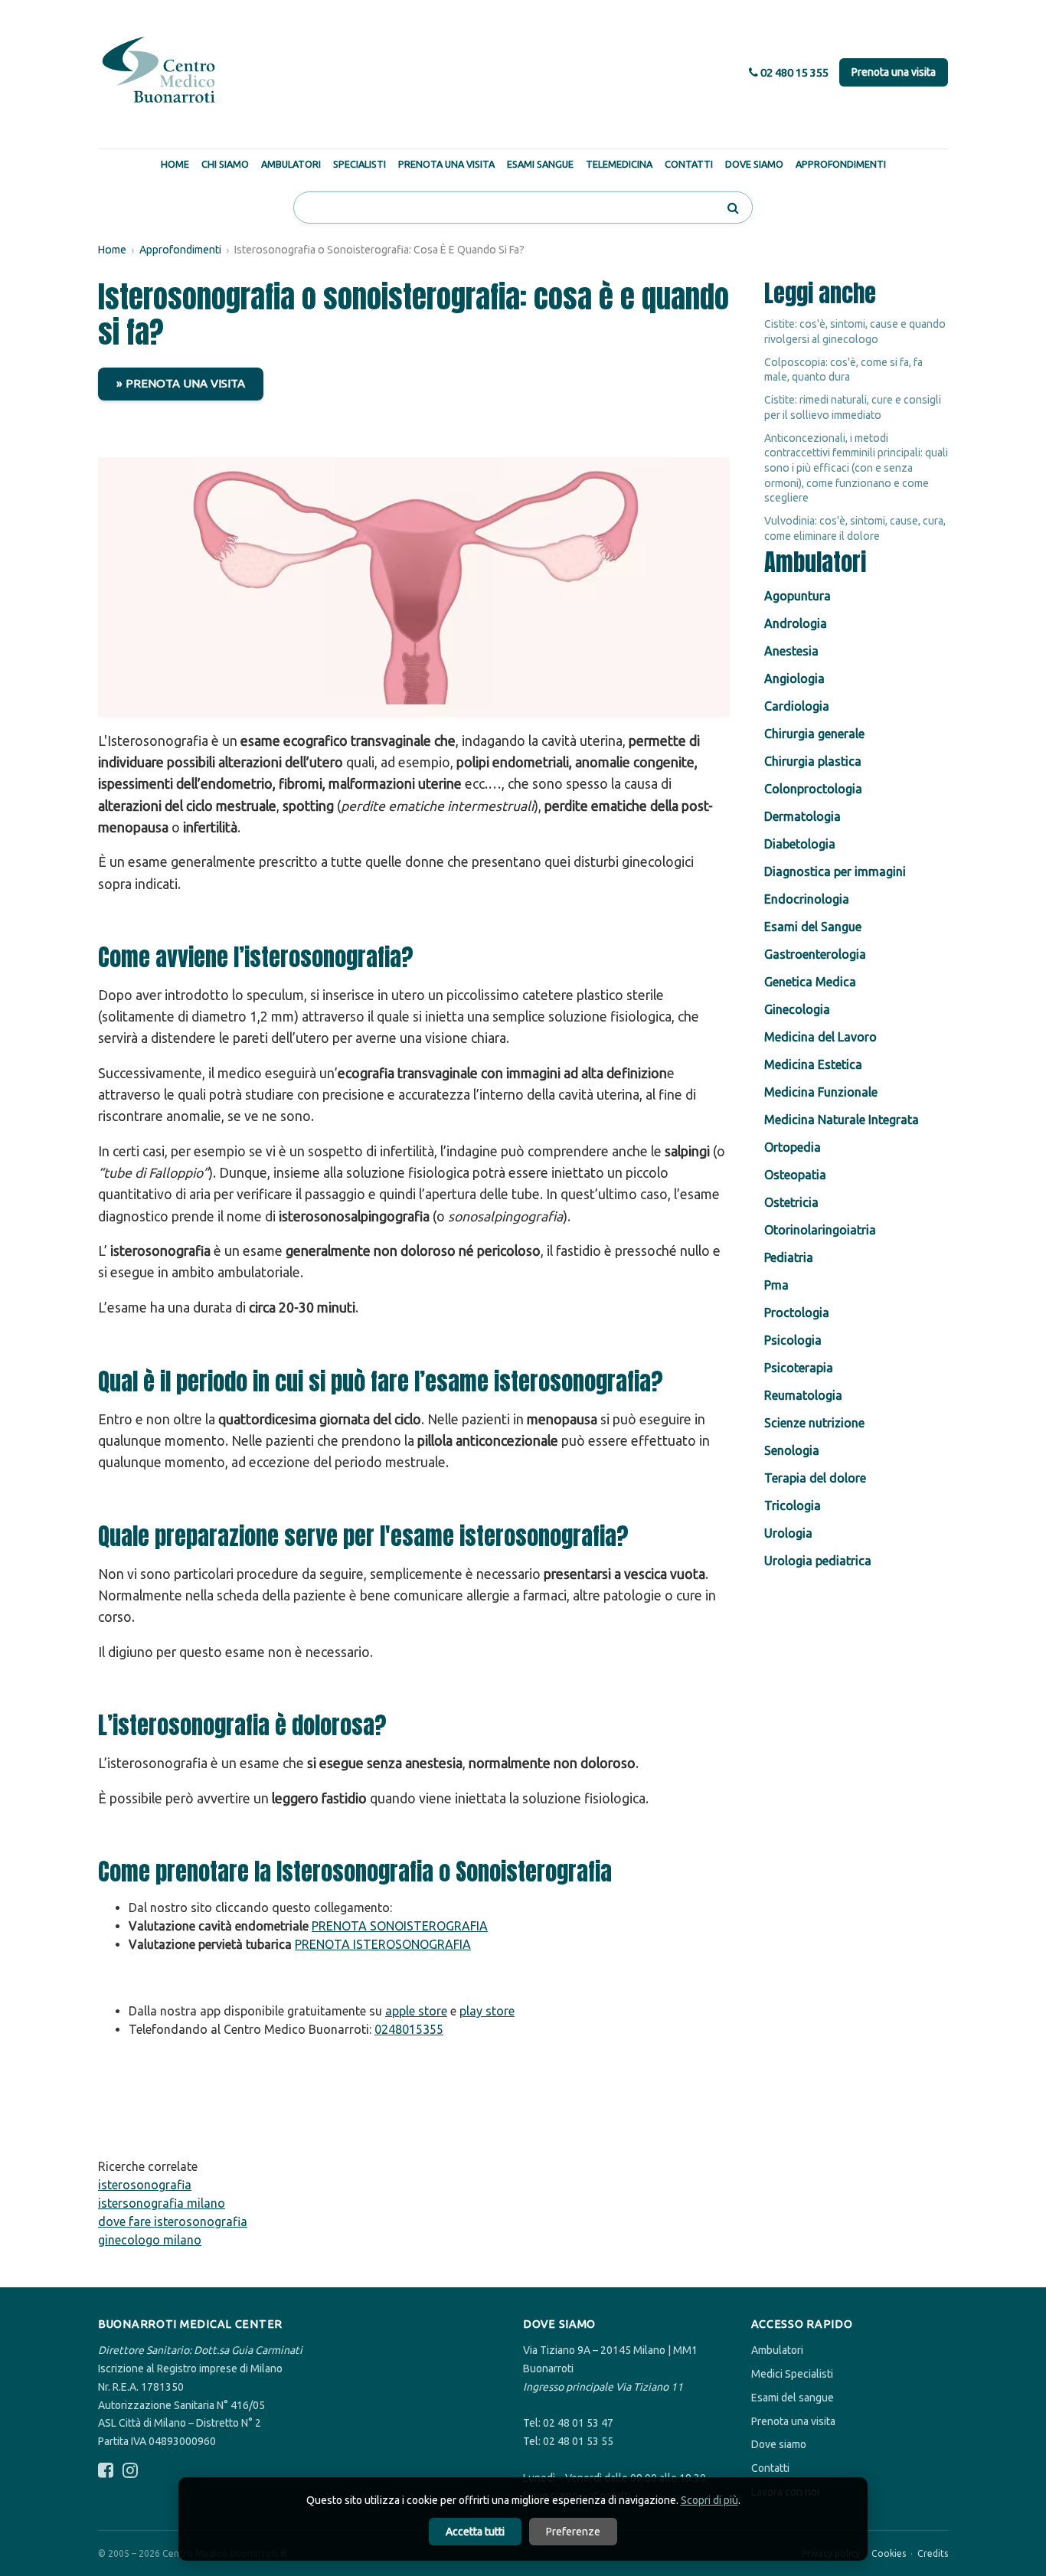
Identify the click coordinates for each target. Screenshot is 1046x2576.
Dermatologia (802, 816)
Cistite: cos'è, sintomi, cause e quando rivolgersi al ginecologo (855, 332)
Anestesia (791, 651)
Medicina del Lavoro (820, 1037)
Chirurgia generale (814, 734)
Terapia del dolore (815, 1478)
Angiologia (794, 678)
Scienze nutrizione (814, 1423)
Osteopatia (795, 1175)
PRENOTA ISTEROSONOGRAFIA (383, 1944)
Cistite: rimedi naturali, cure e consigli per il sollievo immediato (853, 407)
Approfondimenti (841, 164)
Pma (776, 1285)
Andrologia (796, 623)
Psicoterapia (799, 1368)
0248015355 (409, 2029)
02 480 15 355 (793, 72)
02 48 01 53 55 (578, 2441)
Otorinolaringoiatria (820, 1230)
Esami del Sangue (813, 927)
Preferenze (573, 2532)
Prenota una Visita (446, 164)
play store (487, 2011)
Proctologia (797, 1313)
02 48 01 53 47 (578, 2423)
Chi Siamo (225, 164)
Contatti (689, 164)
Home (175, 164)
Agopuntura (798, 596)
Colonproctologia (813, 789)
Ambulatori (291, 164)
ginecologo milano (150, 2240)
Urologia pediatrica (818, 1561)
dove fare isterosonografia (173, 2221)
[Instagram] (130, 2471)
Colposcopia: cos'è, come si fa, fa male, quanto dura (843, 370)
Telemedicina (619, 164)
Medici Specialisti (792, 2374)
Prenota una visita (894, 72)
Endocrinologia (807, 899)
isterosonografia (145, 2185)
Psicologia (793, 1340)
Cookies (889, 2553)
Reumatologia (803, 1395)
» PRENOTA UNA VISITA (181, 383)
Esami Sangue (540, 164)
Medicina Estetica (813, 1064)
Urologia (788, 1533)
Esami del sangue (793, 2398)
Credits (933, 2553)
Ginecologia (797, 1009)
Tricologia (793, 1505)
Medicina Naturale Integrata (842, 1120)
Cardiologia (797, 706)
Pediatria (789, 1257)
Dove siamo (779, 2444)
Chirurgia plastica (813, 761)
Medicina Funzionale (821, 1092)
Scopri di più (709, 2500)
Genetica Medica (810, 982)
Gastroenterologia (815, 954)
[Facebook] (106, 2471)
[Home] (159, 70)
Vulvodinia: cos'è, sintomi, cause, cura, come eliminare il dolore (855, 528)
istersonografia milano (162, 2203)
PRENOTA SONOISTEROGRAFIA (400, 1926)
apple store (416, 2011)
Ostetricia (791, 1202)
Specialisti (360, 164)
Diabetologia (800, 844)
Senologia (792, 1450)
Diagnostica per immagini (835, 871)
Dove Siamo (754, 164)
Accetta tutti (475, 2532)
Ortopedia (793, 1147)
